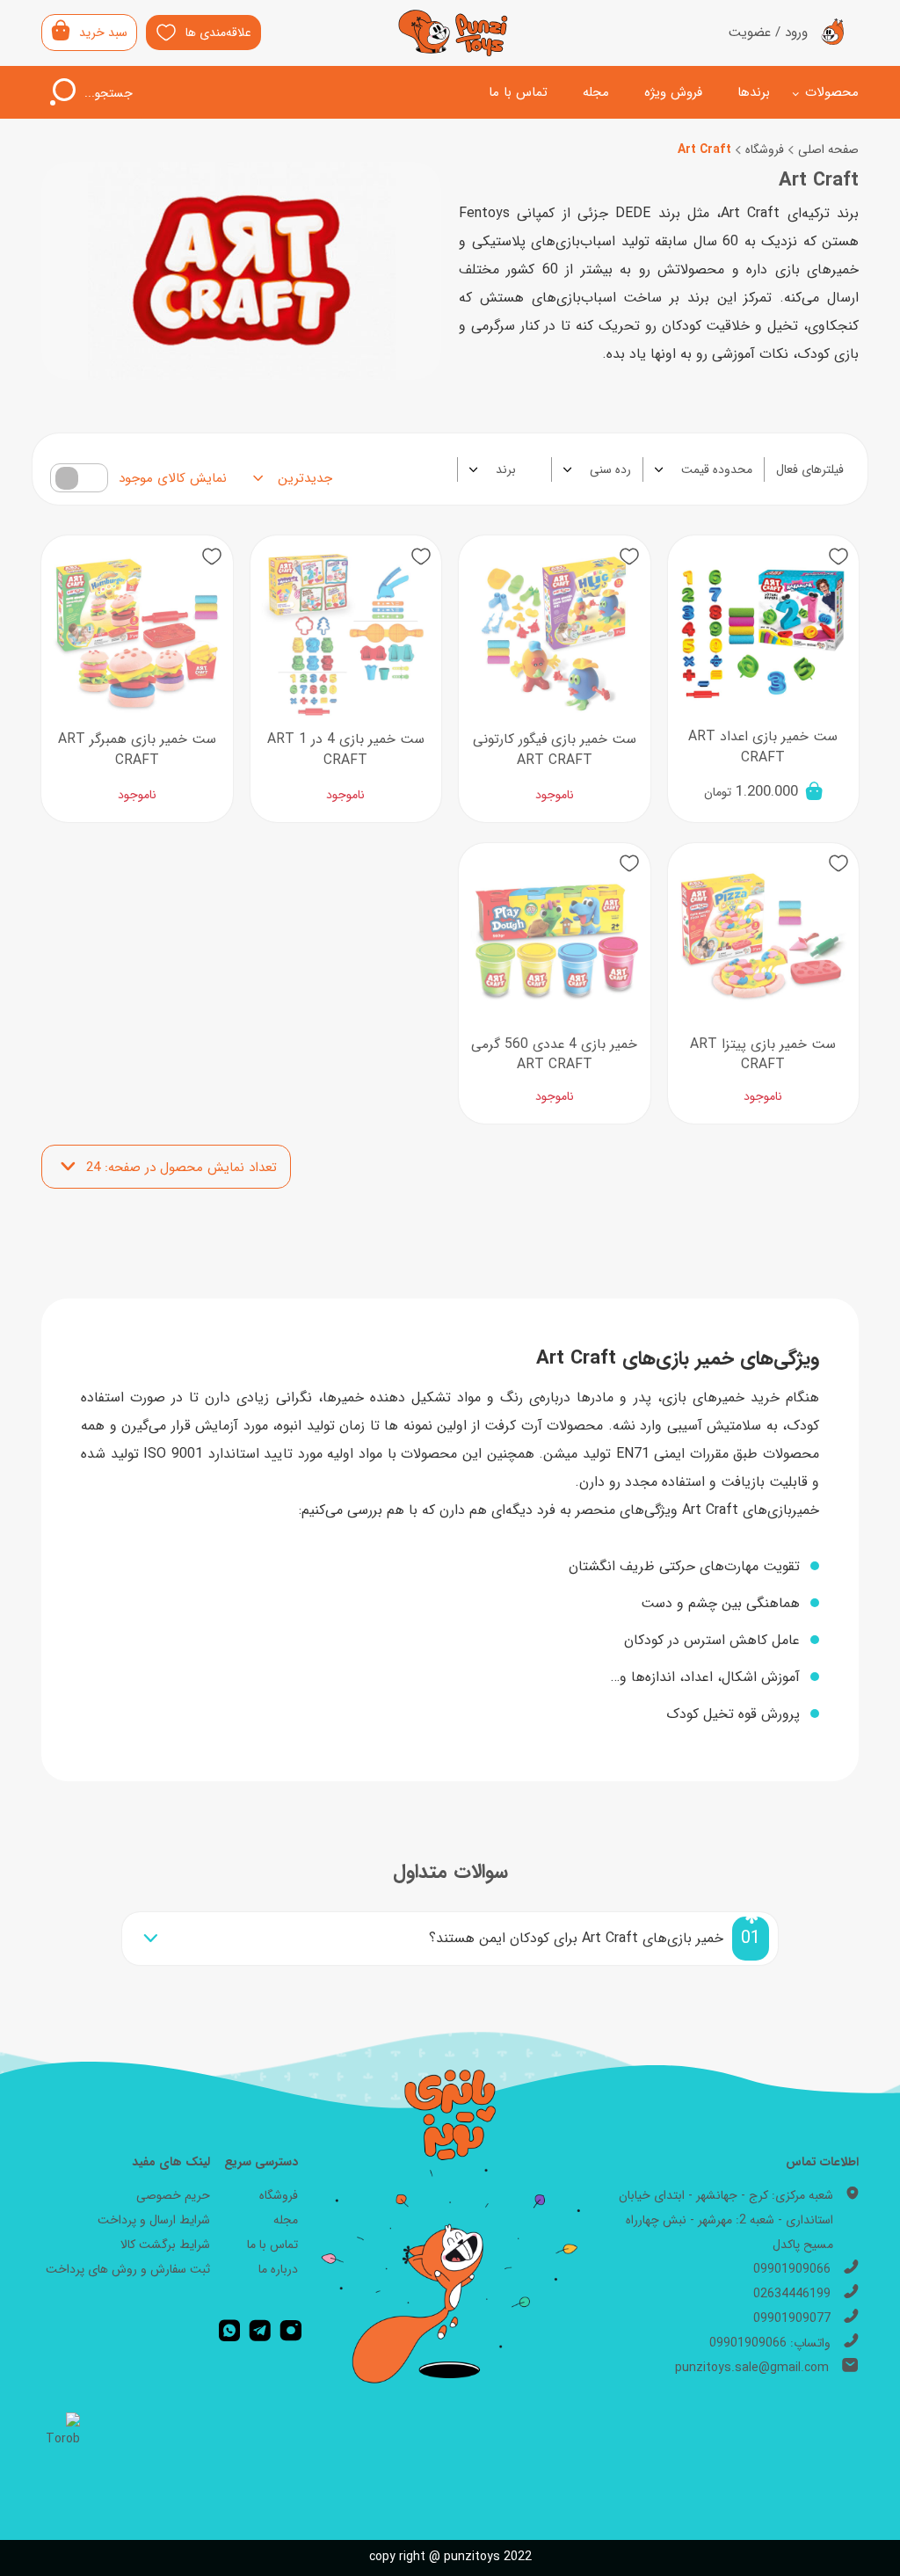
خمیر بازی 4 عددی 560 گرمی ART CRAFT (554, 1055)
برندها (754, 92)
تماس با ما (518, 92)
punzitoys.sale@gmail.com (752, 2368)
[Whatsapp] (229, 2331)
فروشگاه (765, 149)
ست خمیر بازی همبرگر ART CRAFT (137, 750)
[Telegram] (260, 2331)
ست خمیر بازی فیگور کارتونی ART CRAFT (555, 750)
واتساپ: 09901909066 (770, 2343)
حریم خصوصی (173, 2195)
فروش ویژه (673, 92)
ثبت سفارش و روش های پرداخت (128, 2269)
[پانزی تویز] (454, 33)
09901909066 (792, 2269)
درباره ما (278, 2269)
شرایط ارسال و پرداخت (154, 2220)
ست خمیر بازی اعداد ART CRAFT (763, 747)
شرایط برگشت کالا (165, 2245)
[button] (838, 556)
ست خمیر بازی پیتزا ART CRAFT (763, 1055)
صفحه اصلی (828, 149)
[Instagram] (291, 2331)
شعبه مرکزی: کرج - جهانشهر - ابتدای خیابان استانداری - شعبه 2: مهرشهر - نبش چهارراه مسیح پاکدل (726, 2220)
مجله (596, 92)
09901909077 (792, 2318)
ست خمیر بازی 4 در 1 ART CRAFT (346, 750)
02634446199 (792, 2294)
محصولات (832, 92)
